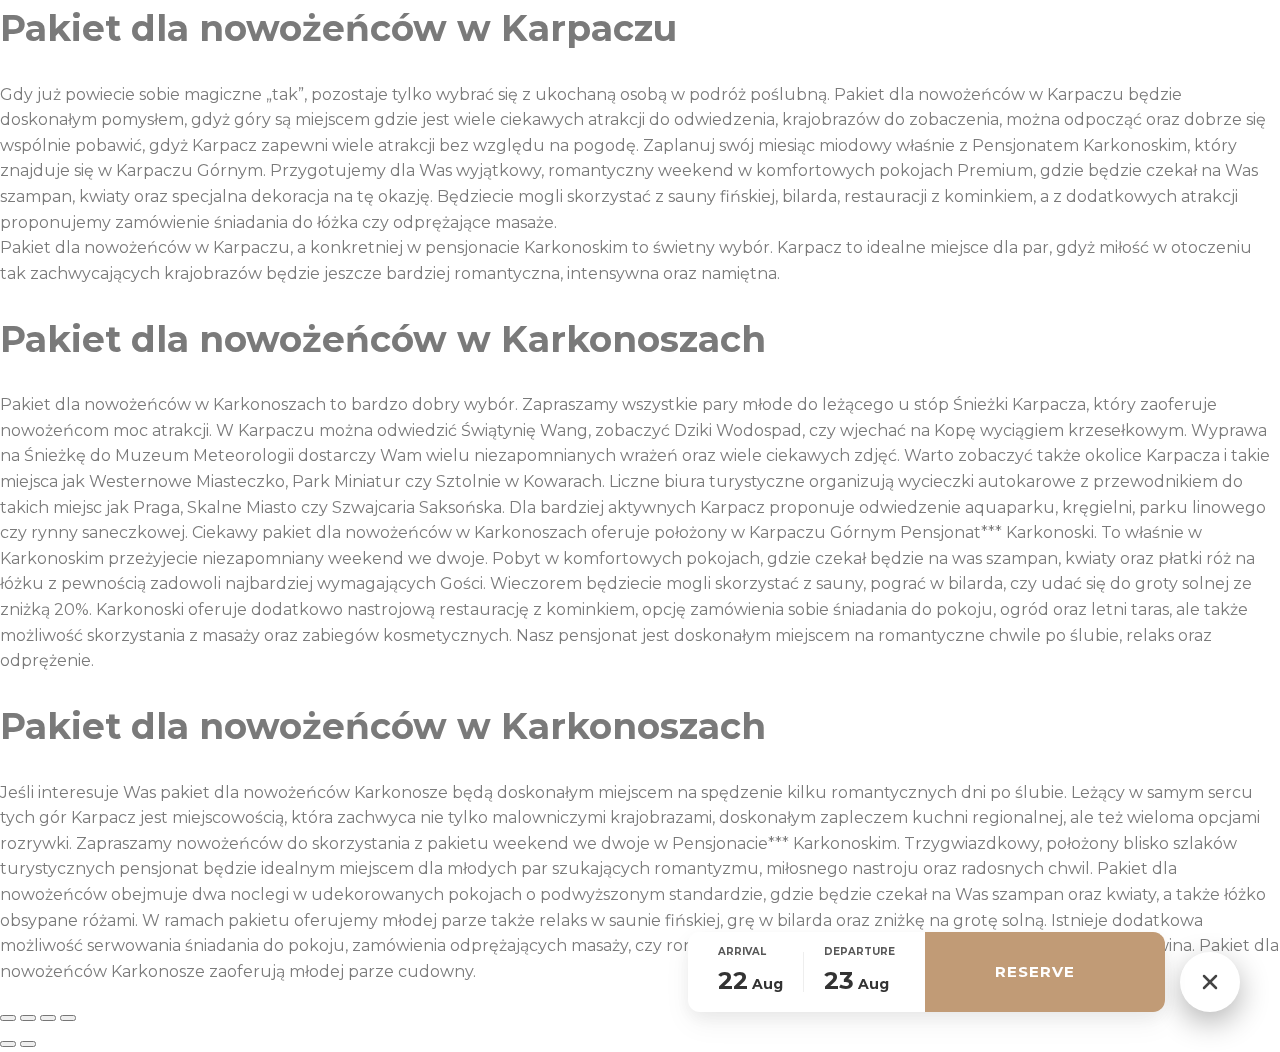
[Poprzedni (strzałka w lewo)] (8, 1044)
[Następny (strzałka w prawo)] (28, 1044)
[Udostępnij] (48, 1018)
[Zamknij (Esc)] (68, 1018)
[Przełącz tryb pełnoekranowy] (28, 1018)
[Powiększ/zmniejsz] (8, 1018)
